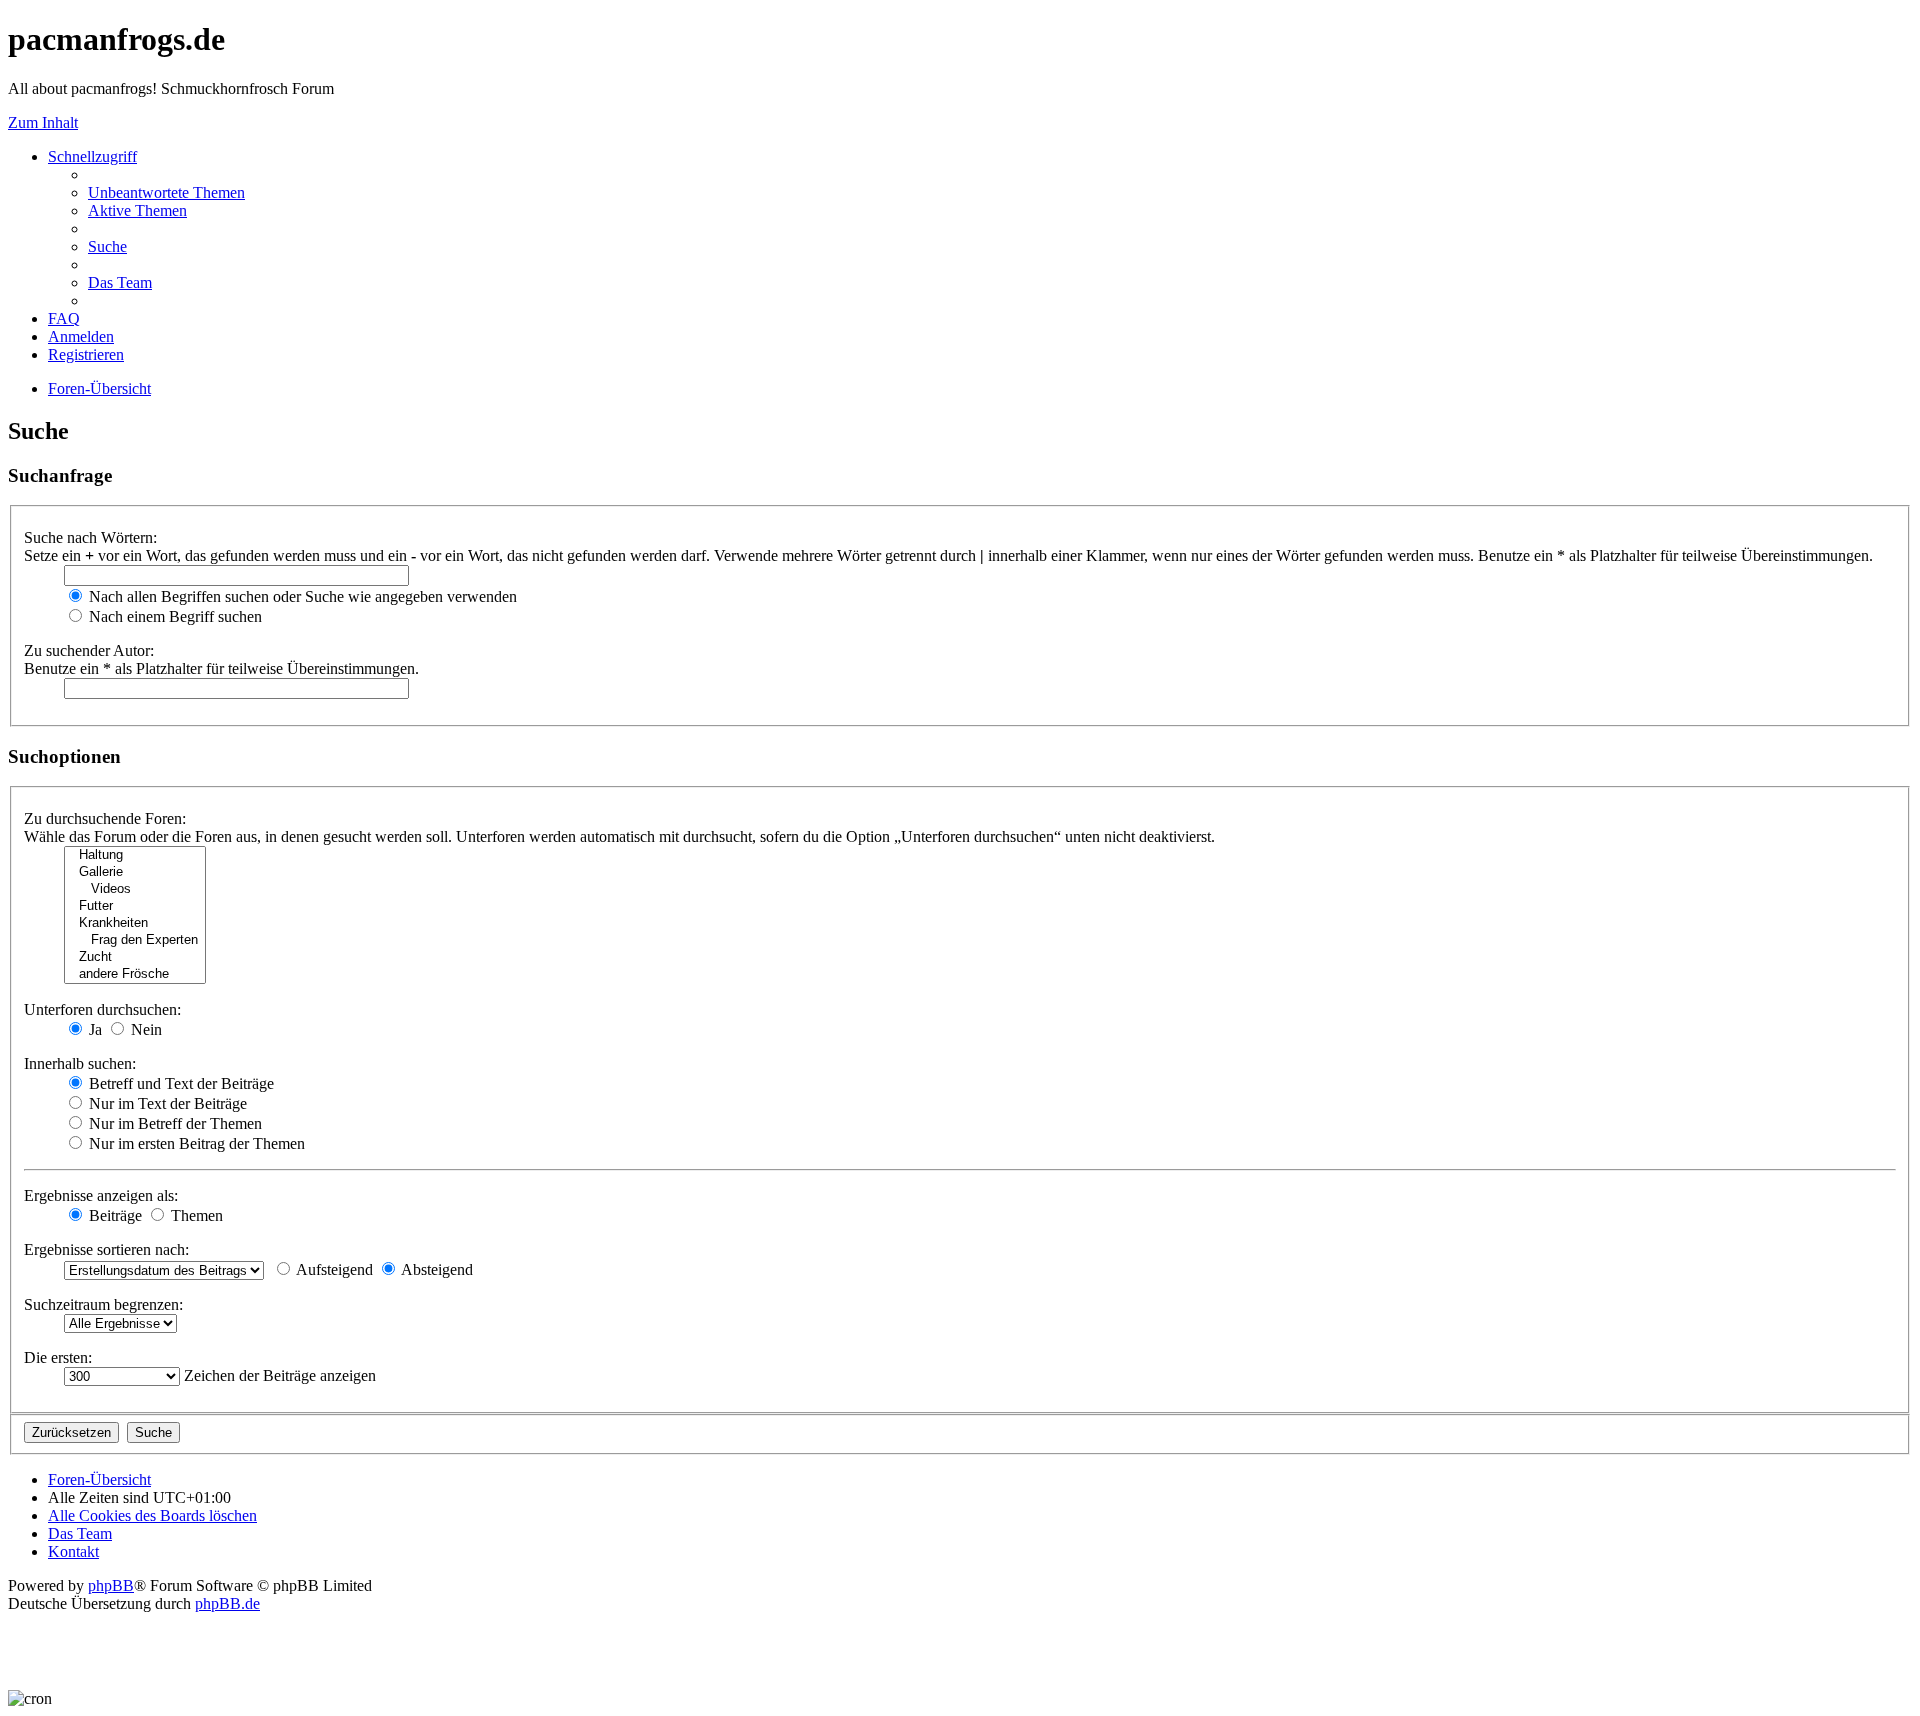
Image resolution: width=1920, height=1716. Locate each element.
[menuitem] (166, 192)
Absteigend (435, 1269)
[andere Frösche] (135, 974)
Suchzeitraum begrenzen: (103, 1304)
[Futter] (135, 906)
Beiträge (113, 1215)
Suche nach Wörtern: (90, 537)
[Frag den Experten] (135, 940)
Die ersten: (58, 1357)
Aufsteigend (333, 1269)
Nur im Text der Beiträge (166, 1103)
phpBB (111, 1585)
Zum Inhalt (43, 122)
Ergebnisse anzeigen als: (101, 1195)
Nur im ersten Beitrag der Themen (195, 1143)
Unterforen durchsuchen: (102, 1009)
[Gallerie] (135, 872)
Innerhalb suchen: (80, 1063)
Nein (144, 1029)
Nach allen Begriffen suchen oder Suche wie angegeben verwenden (301, 596)
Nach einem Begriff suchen (173, 616)
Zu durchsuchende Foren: (105, 818)
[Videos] (135, 889)
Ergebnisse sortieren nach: (106, 1249)
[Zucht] (135, 957)
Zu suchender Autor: (89, 650)
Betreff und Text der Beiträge (179, 1083)
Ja (93, 1029)
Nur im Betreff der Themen (173, 1123)
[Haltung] (135, 855)
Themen (195, 1215)
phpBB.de (227, 1603)
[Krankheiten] (135, 923)
